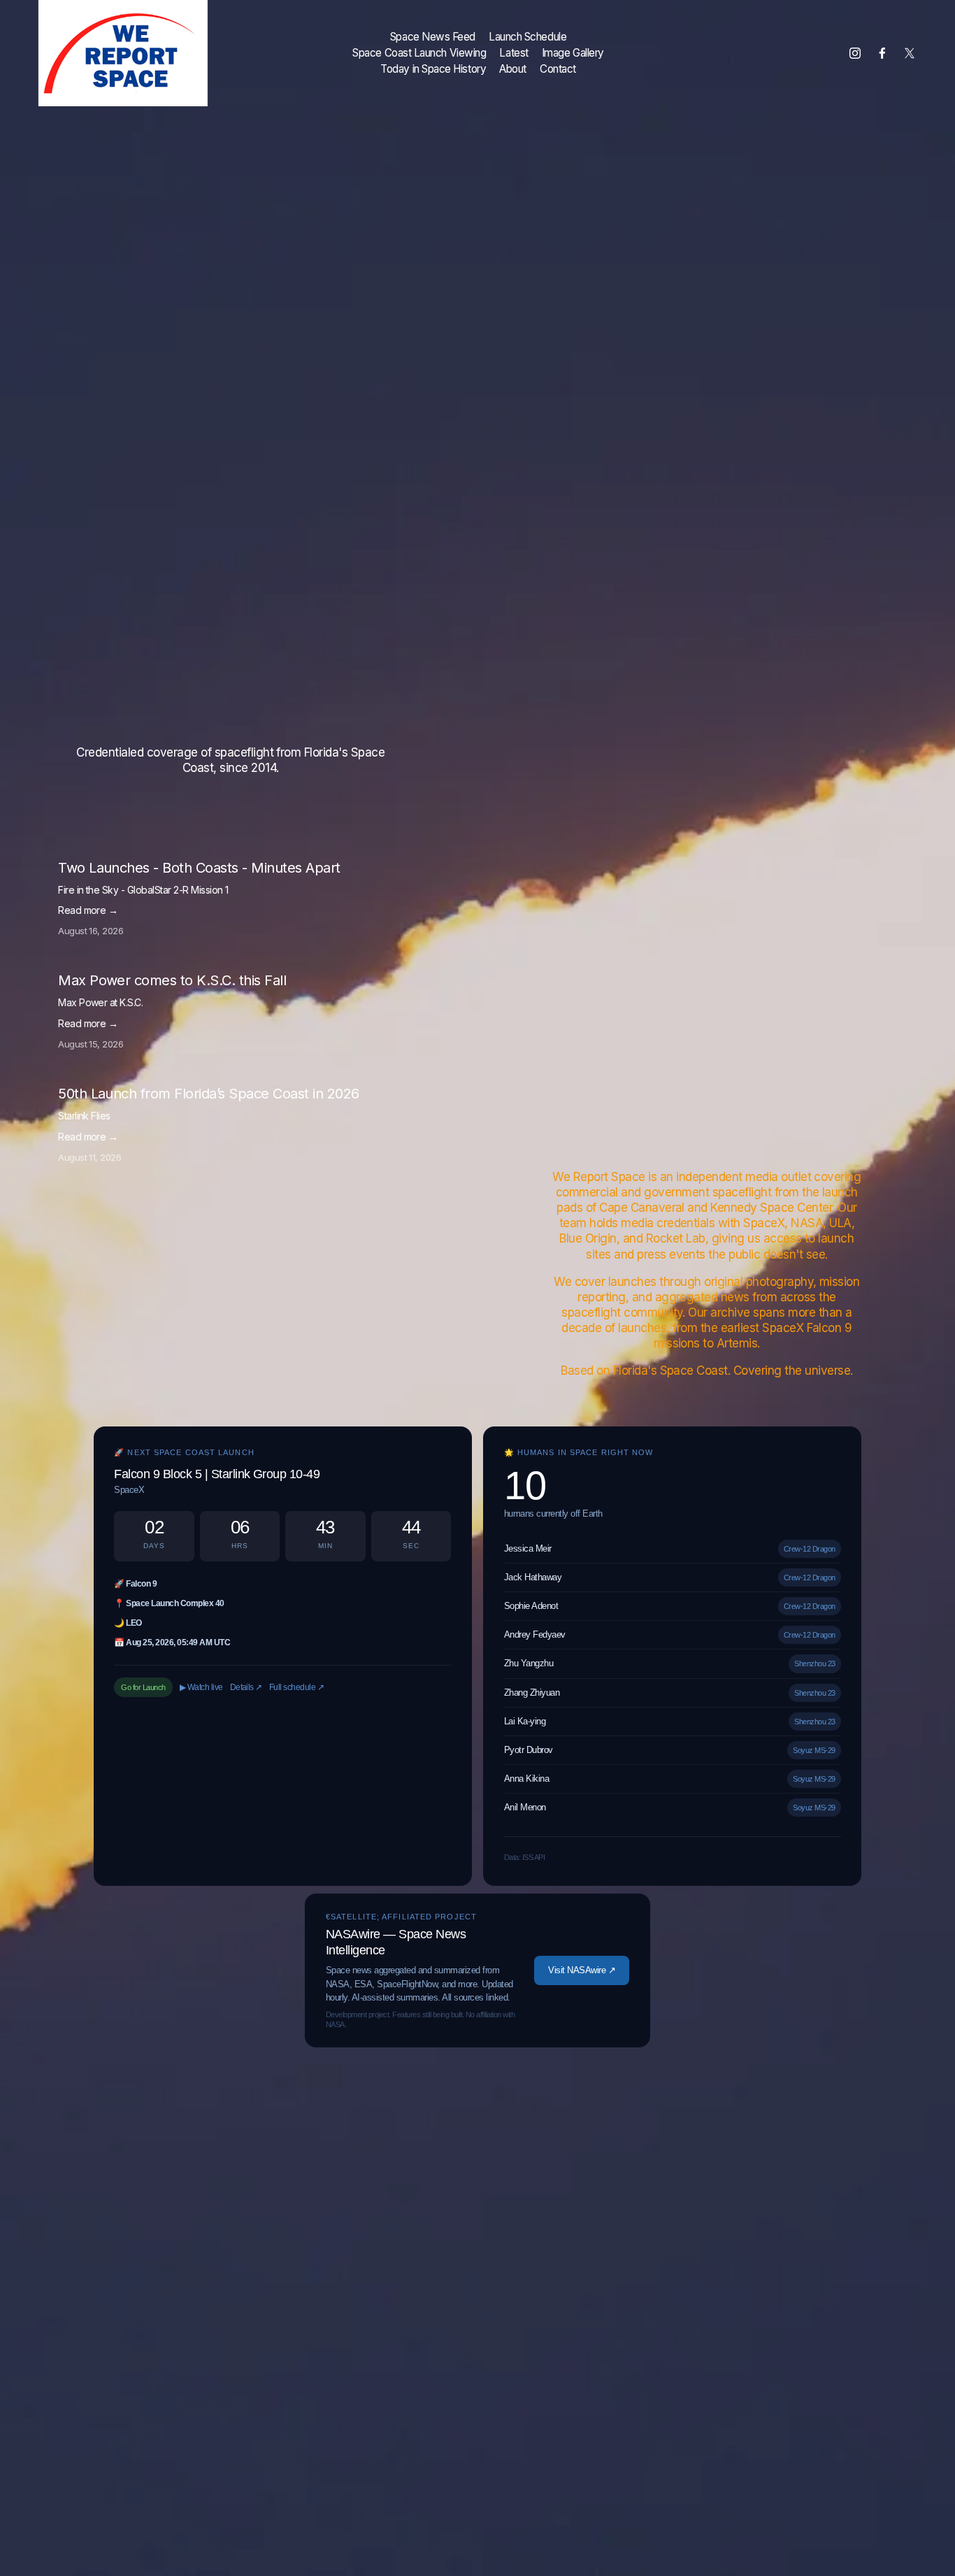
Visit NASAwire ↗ (582, 1970)
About (513, 69)
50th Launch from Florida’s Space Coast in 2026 (209, 1094)
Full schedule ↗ (296, 1687)
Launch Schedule (527, 37)
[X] (910, 53)
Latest (514, 53)
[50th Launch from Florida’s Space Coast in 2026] (168, 1080)
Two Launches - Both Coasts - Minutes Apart (199, 868)
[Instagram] (855, 53)
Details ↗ (246, 1687)
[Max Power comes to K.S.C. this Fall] (142, 966)
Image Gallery (573, 53)
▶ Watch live (201, 1687)
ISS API (533, 1857)
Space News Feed (433, 37)
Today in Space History (433, 69)
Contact (558, 69)
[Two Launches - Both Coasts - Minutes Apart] (163, 854)
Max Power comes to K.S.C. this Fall (172, 980)
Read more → (88, 910)
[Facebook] (882, 53)
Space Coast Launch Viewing (419, 53)
